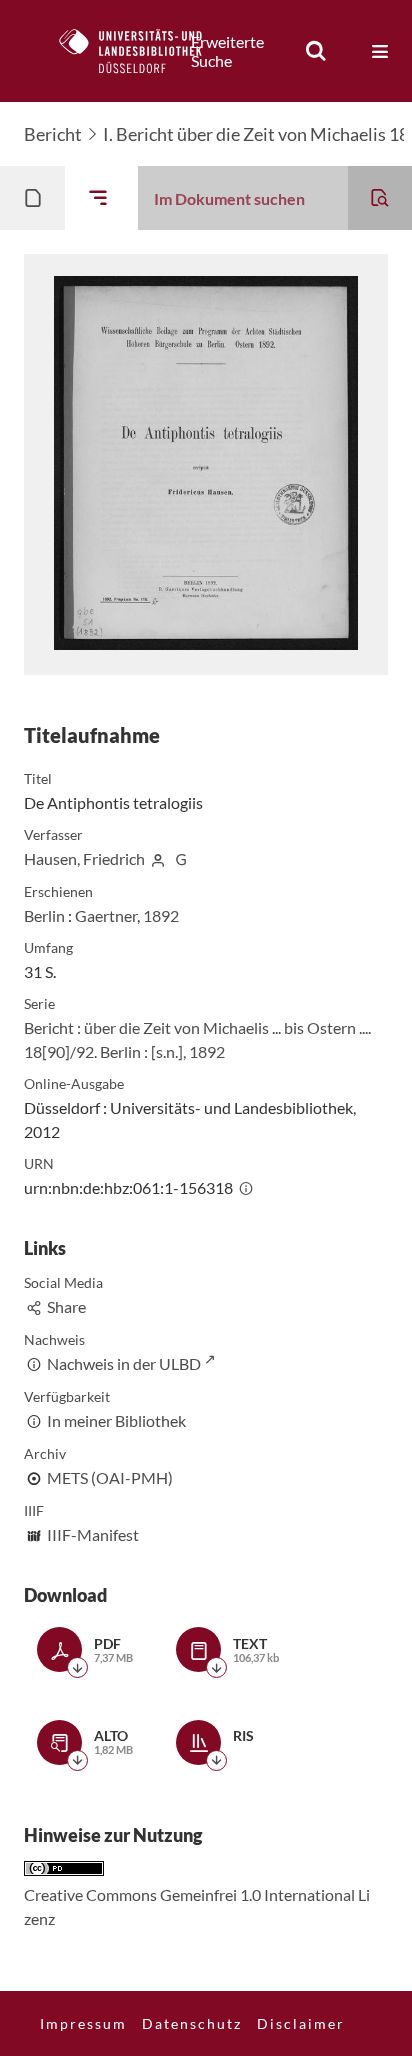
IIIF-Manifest (93, 1534)
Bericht (53, 134)
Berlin (44, 915)
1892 (161, 915)
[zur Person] (158, 858)
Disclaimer (301, 2023)
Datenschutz (192, 2023)
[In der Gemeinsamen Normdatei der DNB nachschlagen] (181, 858)
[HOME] (141, 51)
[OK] (316, 51)
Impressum (83, 2023)
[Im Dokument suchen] (380, 198)
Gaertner (106, 915)
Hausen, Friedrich (84, 858)
